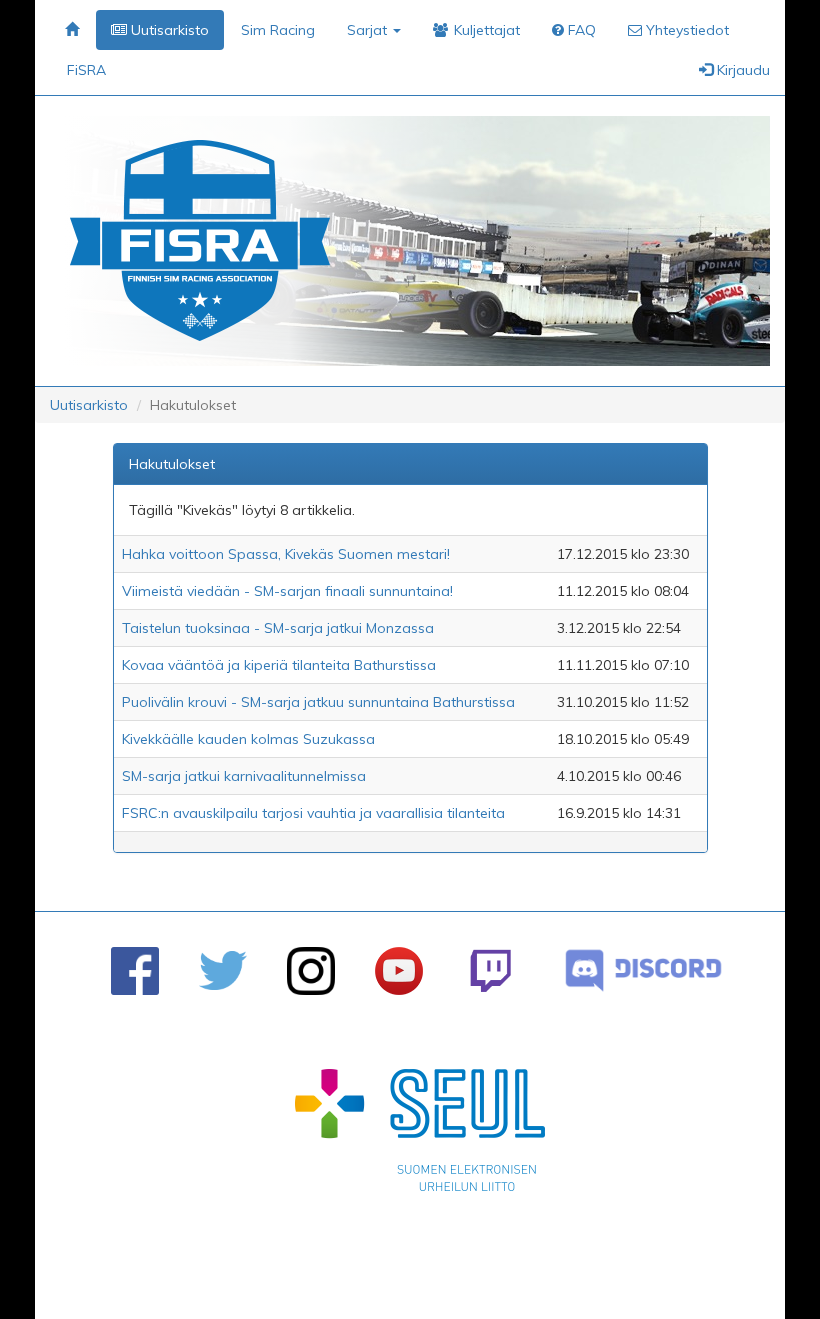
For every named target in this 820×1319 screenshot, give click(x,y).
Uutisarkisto (89, 405)
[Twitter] (223, 970)
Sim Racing (278, 30)
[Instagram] (311, 971)
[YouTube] (399, 971)
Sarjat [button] (369, 30)
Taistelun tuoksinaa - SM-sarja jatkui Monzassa (278, 628)
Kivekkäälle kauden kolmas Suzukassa (248, 739)
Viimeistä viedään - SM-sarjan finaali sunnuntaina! (287, 591)
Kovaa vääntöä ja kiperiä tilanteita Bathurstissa (279, 665)
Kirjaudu (741, 70)
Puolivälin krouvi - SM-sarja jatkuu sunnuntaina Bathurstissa (318, 702)
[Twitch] (490, 970)
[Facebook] (135, 971)
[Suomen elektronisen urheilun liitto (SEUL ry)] (420, 1135)
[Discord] (643, 970)
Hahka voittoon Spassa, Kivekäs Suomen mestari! (286, 554)
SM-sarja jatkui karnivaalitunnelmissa (244, 776)
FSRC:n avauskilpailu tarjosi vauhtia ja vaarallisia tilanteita (313, 813)
